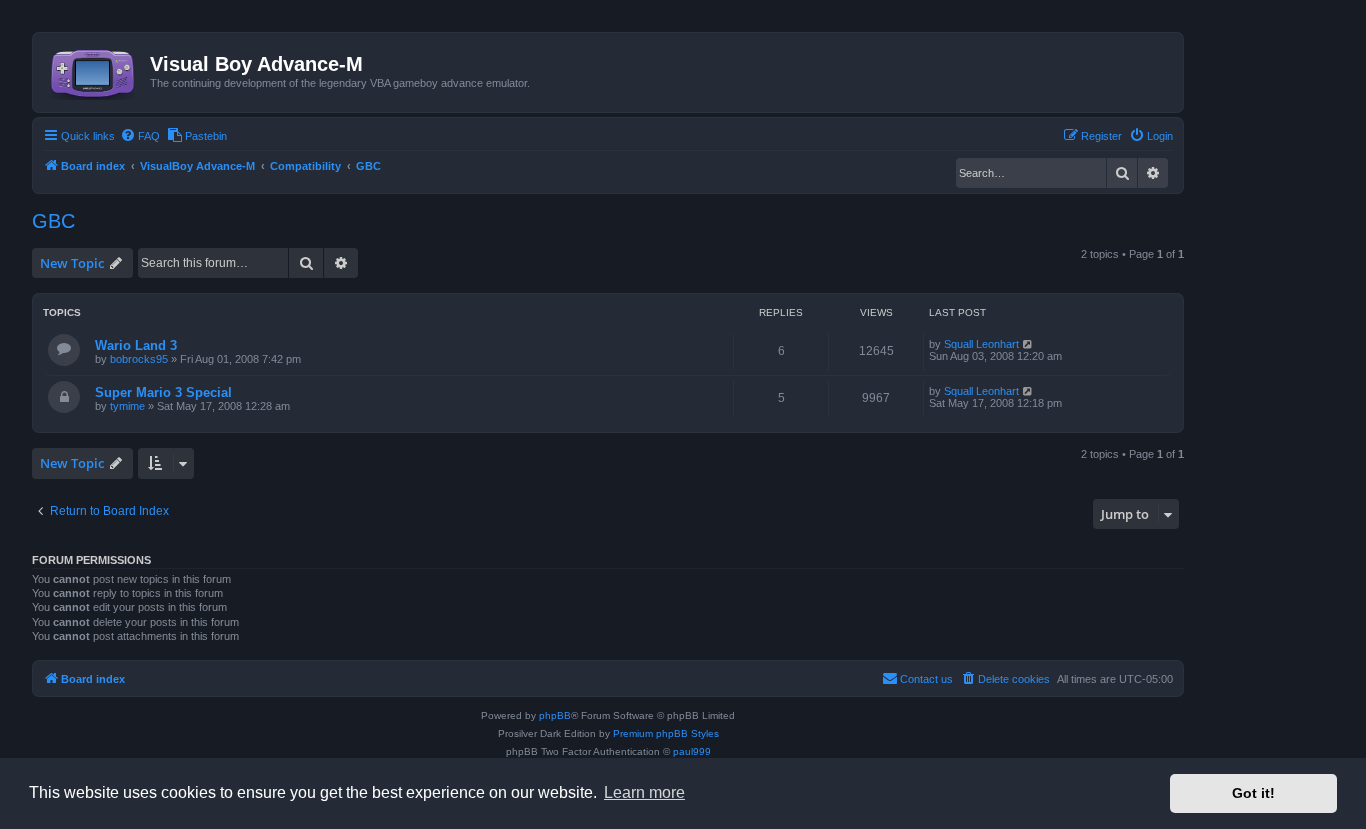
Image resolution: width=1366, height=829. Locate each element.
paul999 (692, 751)
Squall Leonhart (981, 344)
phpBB (555, 715)
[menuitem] (140, 136)
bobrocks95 (139, 359)
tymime (127, 406)
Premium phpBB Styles (666, 733)
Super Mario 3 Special (163, 392)
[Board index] (94, 70)
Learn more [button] (644, 792)
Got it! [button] (1253, 793)
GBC (53, 221)
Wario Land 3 (136, 345)
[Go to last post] (1028, 344)
